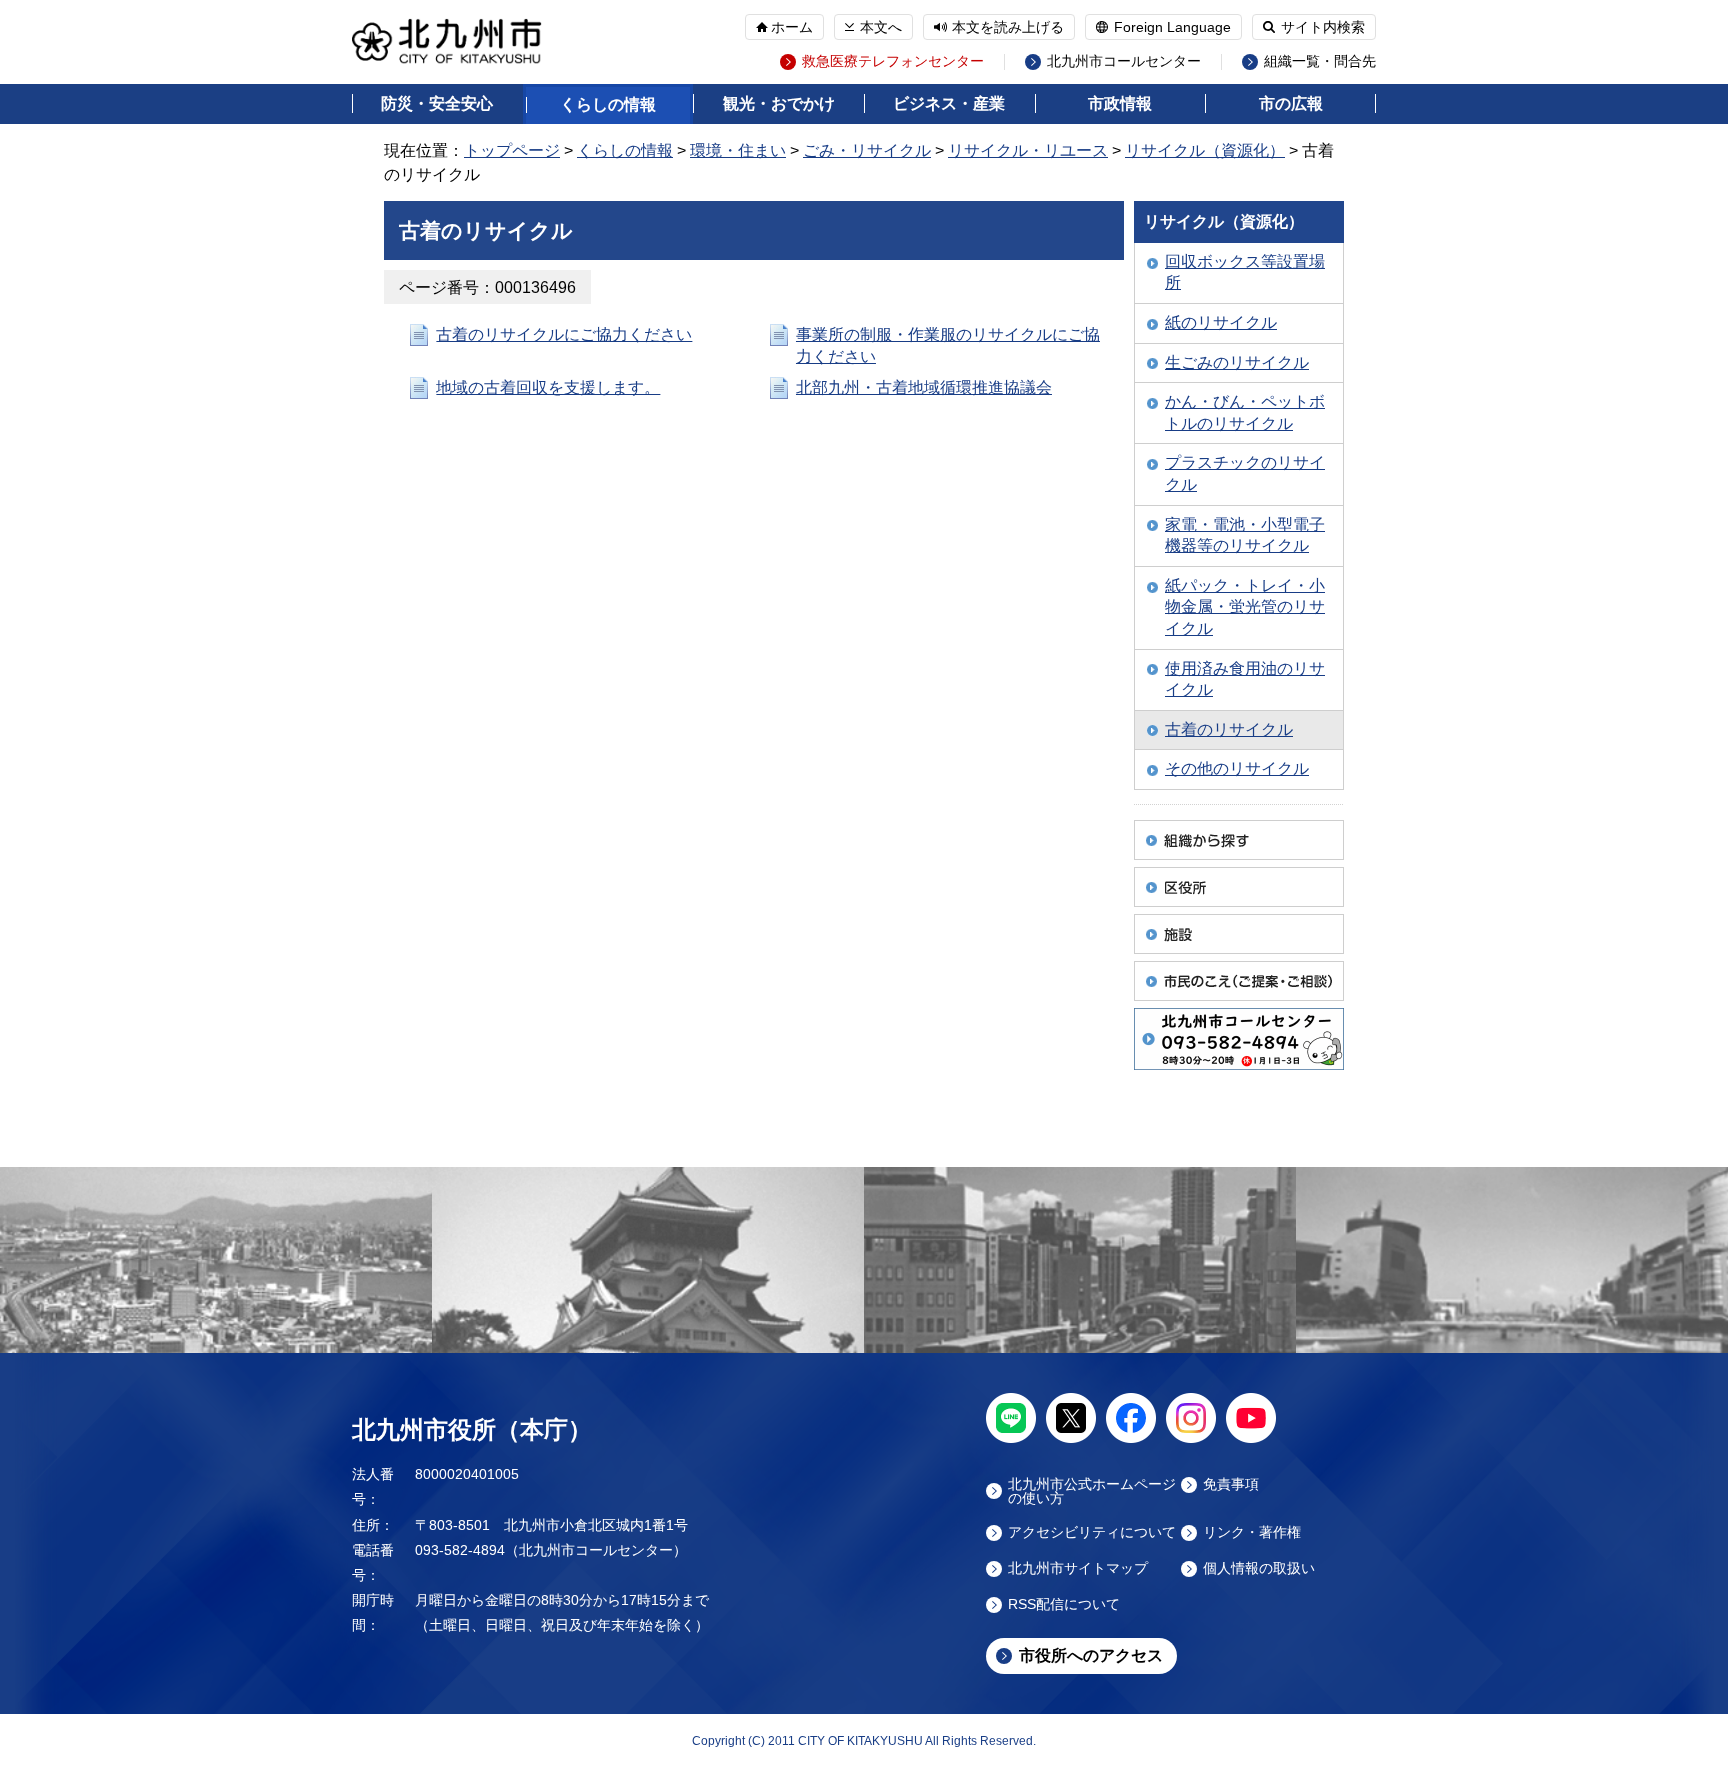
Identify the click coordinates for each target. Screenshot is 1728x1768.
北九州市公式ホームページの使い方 (1092, 1491)
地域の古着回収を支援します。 (548, 387)
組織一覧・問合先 (1320, 61)
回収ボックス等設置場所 (1245, 272)
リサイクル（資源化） (1205, 150)
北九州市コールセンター (1124, 61)
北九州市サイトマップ (1078, 1568)
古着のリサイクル (1229, 729)
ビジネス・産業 (949, 103)
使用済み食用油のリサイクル (1245, 679)
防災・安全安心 (437, 103)
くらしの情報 (608, 104)
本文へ (881, 27)
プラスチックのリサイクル (1245, 473)
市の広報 (1291, 103)
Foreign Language (1172, 27)
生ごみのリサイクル (1237, 362)
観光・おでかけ (779, 103)
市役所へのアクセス (1091, 1655)
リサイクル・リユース (1028, 150)
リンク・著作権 (1252, 1532)
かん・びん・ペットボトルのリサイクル (1245, 412)
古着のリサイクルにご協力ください (564, 334)
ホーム (792, 27)
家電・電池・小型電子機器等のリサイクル (1245, 535)
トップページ (512, 150)
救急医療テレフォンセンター (893, 61)
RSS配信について (1064, 1604)
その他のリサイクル (1237, 768)
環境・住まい (738, 150)
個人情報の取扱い (1259, 1568)
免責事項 (1231, 1484)
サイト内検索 (1323, 27)
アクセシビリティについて (1092, 1532)
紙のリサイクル (1221, 322)
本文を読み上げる (1008, 27)
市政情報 (1120, 103)
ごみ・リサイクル (867, 150)
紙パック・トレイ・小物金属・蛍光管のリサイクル (1245, 607)
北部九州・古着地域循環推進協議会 (924, 387)
